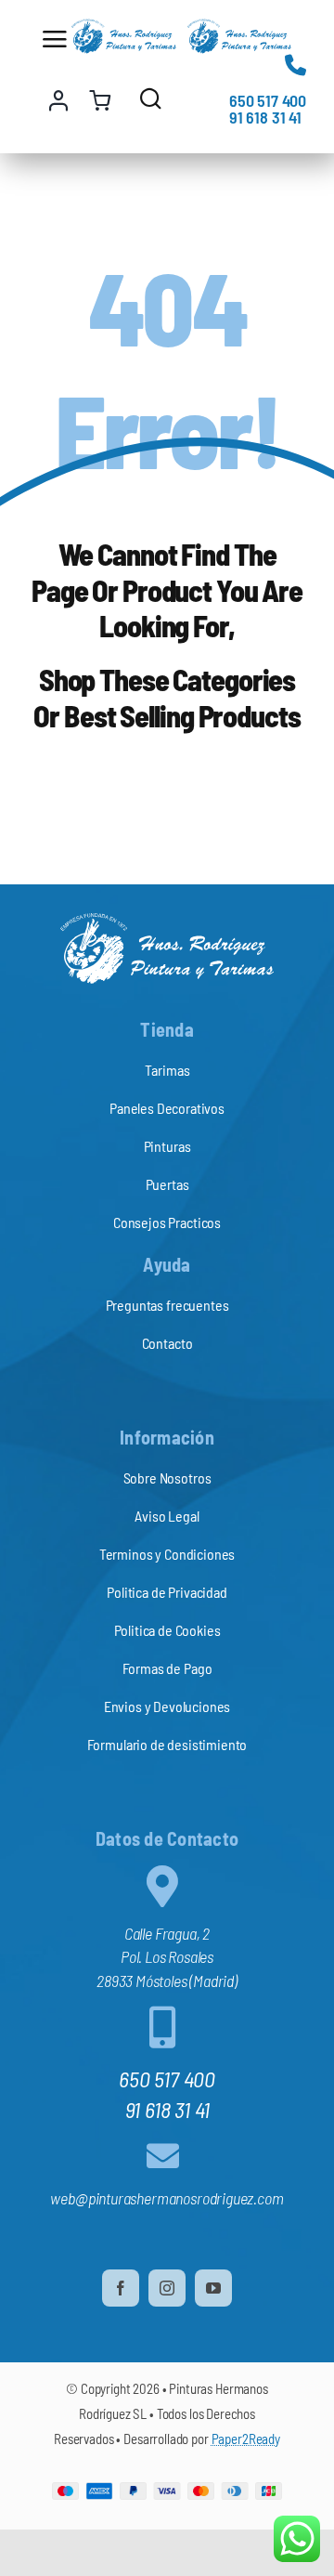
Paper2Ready (246, 2439)
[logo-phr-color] (124, 27)
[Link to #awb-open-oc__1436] (151, 98)
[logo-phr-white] (167, 921)
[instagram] (167, 2288)
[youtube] (213, 2288)
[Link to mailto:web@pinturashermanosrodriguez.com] (163, 2156)
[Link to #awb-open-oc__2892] (51, 39)
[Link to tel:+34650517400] (295, 65)
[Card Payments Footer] (167, 2491)
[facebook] (121, 2288)
